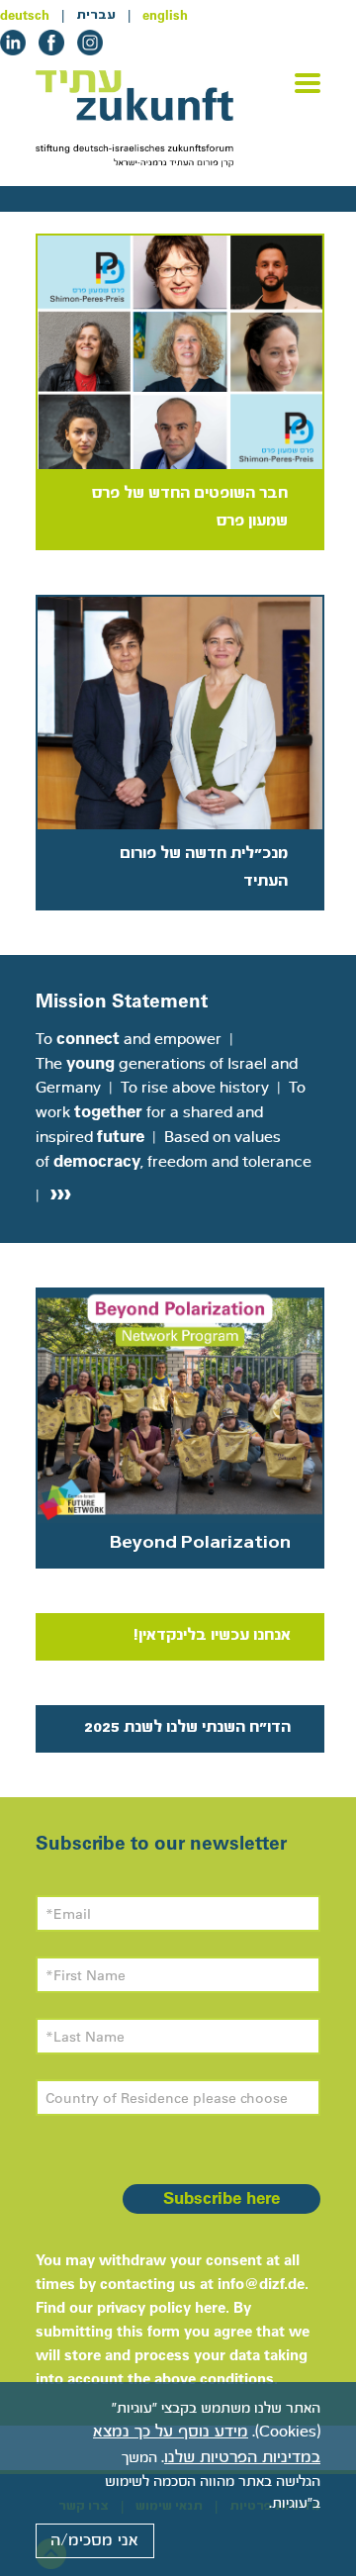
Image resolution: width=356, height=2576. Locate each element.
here (210, 2307)
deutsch (25, 15)
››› (57, 1191)
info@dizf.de (261, 2284)
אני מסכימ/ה (94, 2540)
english (165, 15)
